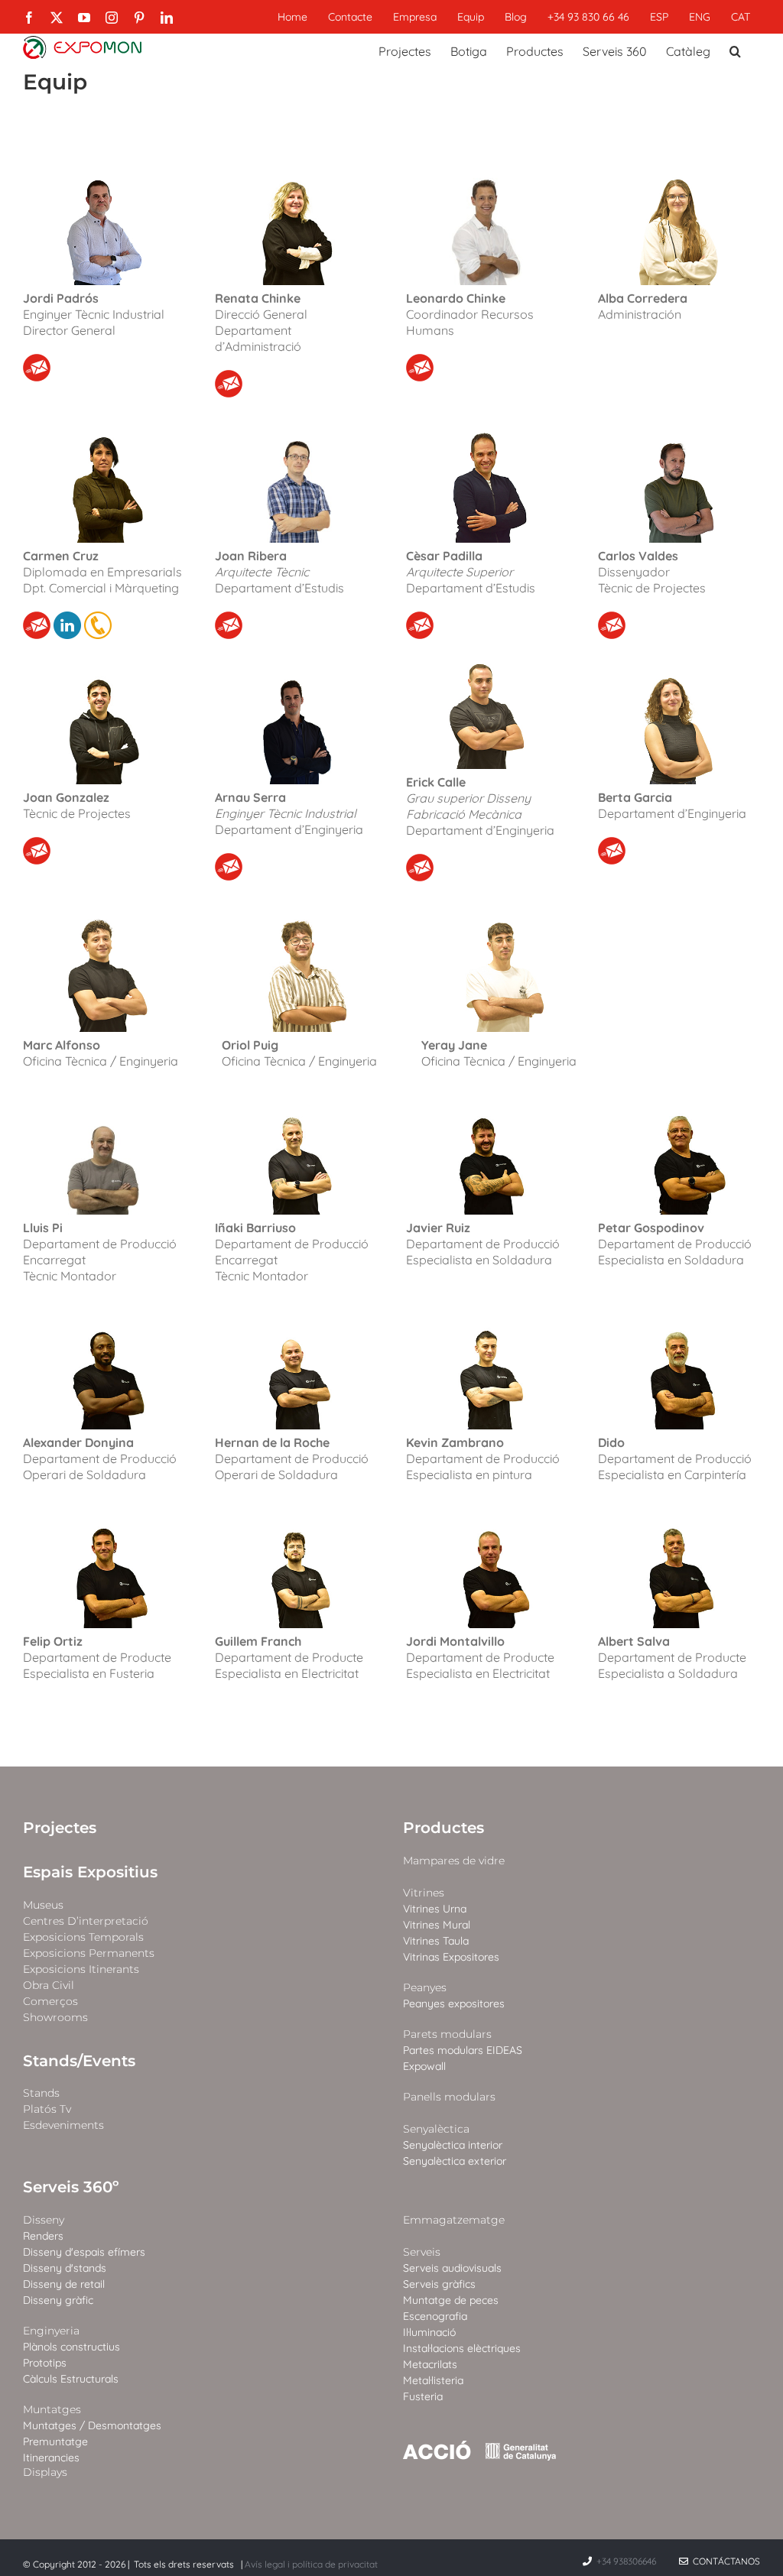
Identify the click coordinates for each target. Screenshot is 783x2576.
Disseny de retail (64, 2284)
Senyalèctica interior (453, 2145)
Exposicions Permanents (89, 1953)
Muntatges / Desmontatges (92, 2426)
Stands (41, 2093)
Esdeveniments (63, 2125)
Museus (43, 1905)
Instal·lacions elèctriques (462, 2349)
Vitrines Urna (435, 1909)
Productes (443, 1828)
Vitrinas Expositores (451, 1957)
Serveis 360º (71, 2187)
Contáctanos (724, 2561)
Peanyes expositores (454, 2004)
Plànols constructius (71, 2347)
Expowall (424, 2067)
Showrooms (55, 2018)
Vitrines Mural (437, 1925)
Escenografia (435, 2316)
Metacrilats (430, 2365)
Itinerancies (51, 2458)
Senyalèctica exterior (455, 2161)
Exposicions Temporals (83, 1937)
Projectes (60, 1828)
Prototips (45, 2363)
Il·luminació (429, 2333)
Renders (43, 2236)
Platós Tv (47, 2109)
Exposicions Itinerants (81, 1969)
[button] (735, 50)
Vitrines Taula (436, 1941)
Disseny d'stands (65, 2268)
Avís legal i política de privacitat (311, 2564)
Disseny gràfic (58, 2300)
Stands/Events (79, 2061)
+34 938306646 (627, 2561)
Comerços (50, 2002)
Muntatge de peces (451, 2300)
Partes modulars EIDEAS (463, 2050)
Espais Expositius (90, 1872)
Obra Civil (49, 1986)
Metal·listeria (433, 2381)
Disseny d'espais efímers (84, 2252)
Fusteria (423, 2397)
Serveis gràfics (439, 2284)
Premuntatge (55, 2442)
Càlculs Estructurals (71, 2379)
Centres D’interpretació (86, 1921)
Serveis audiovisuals (452, 2268)
